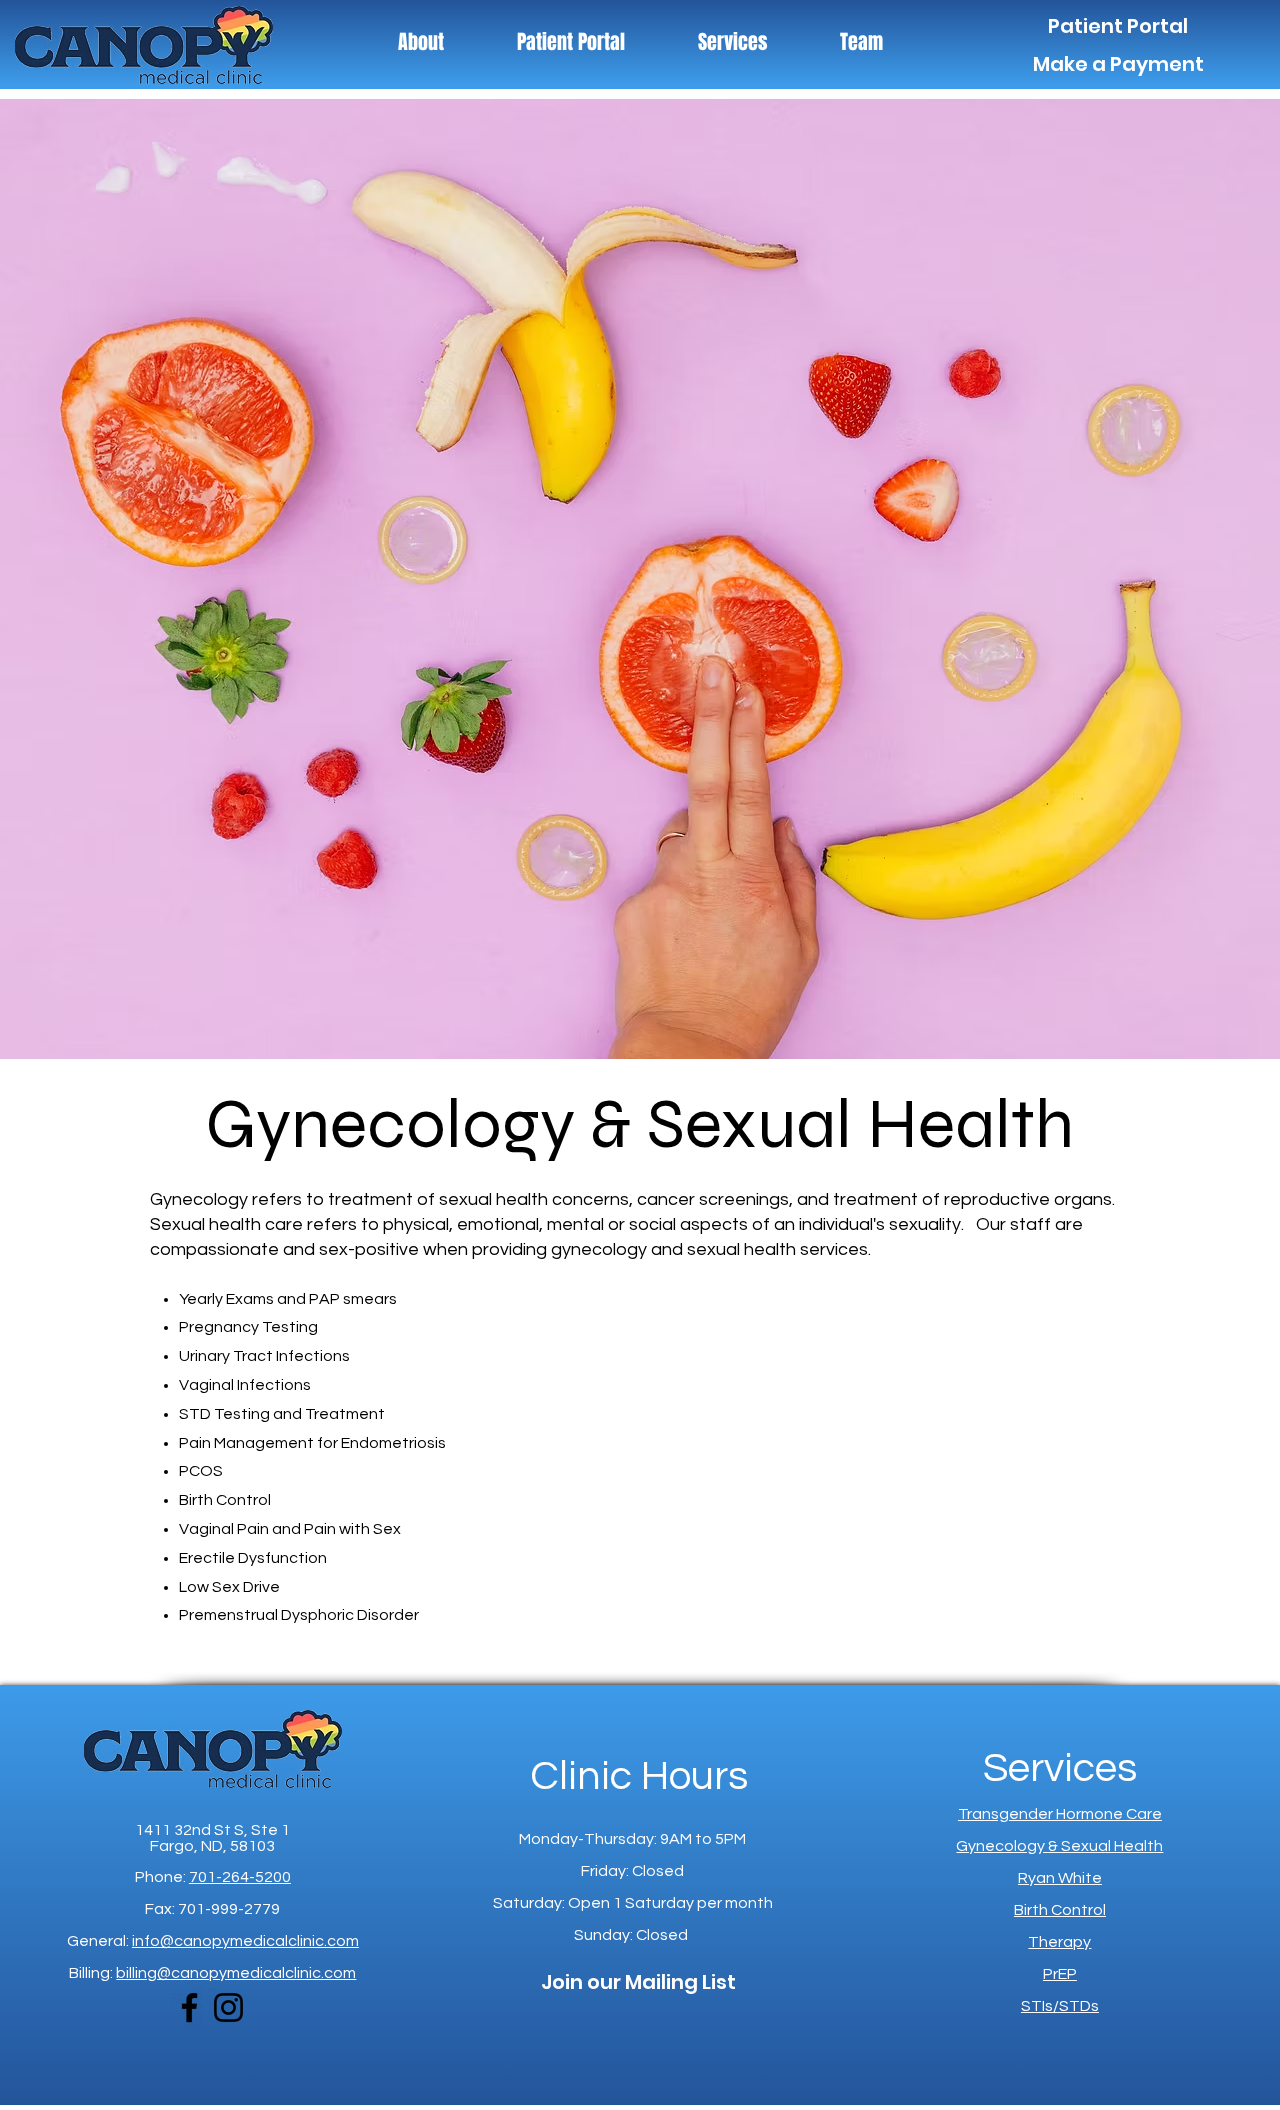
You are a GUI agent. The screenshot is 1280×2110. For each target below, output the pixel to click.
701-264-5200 (240, 1877)
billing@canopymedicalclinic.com (236, 1973)
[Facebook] (189, 2007)
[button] (732, 42)
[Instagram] (228, 2007)
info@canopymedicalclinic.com (245, 1941)
